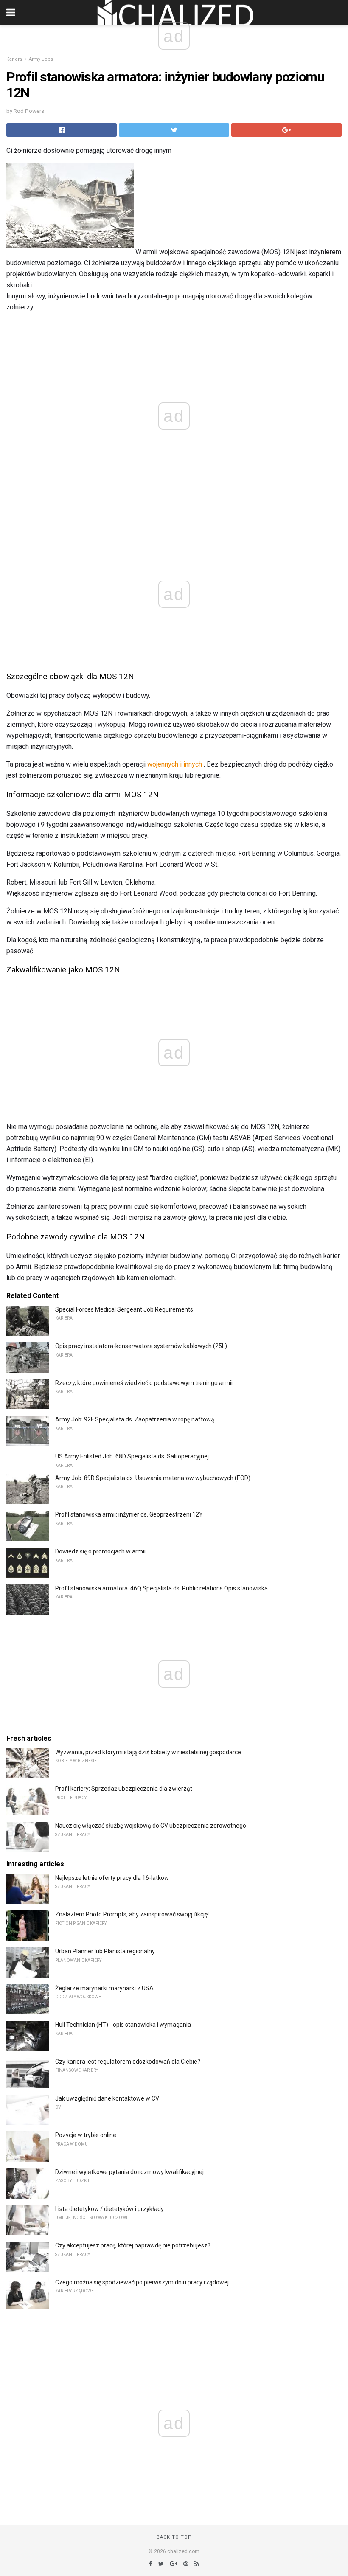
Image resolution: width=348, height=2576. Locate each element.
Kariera (14, 59)
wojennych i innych (175, 764)
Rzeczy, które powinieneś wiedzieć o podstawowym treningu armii (144, 1383)
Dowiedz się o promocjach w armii (100, 1551)
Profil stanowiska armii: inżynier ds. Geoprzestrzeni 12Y (129, 1514)
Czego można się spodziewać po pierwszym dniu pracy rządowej (142, 2282)
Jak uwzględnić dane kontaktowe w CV (107, 2098)
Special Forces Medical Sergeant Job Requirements (124, 1309)
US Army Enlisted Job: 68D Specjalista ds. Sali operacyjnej (132, 1456)
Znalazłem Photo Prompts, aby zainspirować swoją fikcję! (132, 1914)
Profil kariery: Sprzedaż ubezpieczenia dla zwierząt (124, 1789)
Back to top (174, 2537)
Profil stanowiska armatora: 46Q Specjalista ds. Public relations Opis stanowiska (161, 1588)
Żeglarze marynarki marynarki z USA (104, 1988)
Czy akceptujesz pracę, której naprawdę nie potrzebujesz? (133, 2245)
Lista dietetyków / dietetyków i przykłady (109, 2209)
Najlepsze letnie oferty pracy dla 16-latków (112, 1878)
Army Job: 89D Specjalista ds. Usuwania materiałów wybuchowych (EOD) (153, 1478)
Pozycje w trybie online (86, 2135)
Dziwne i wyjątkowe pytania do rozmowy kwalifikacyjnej (129, 2172)
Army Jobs (41, 59)
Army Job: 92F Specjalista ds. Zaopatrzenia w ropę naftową (135, 1419)
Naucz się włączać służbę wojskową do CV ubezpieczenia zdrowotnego (151, 1826)
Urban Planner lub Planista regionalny (105, 1951)
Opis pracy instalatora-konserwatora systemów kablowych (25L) (141, 1346)
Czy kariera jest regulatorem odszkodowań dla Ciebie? (128, 2062)
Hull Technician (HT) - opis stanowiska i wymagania (123, 2025)
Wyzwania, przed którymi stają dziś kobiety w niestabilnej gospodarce (148, 1752)
